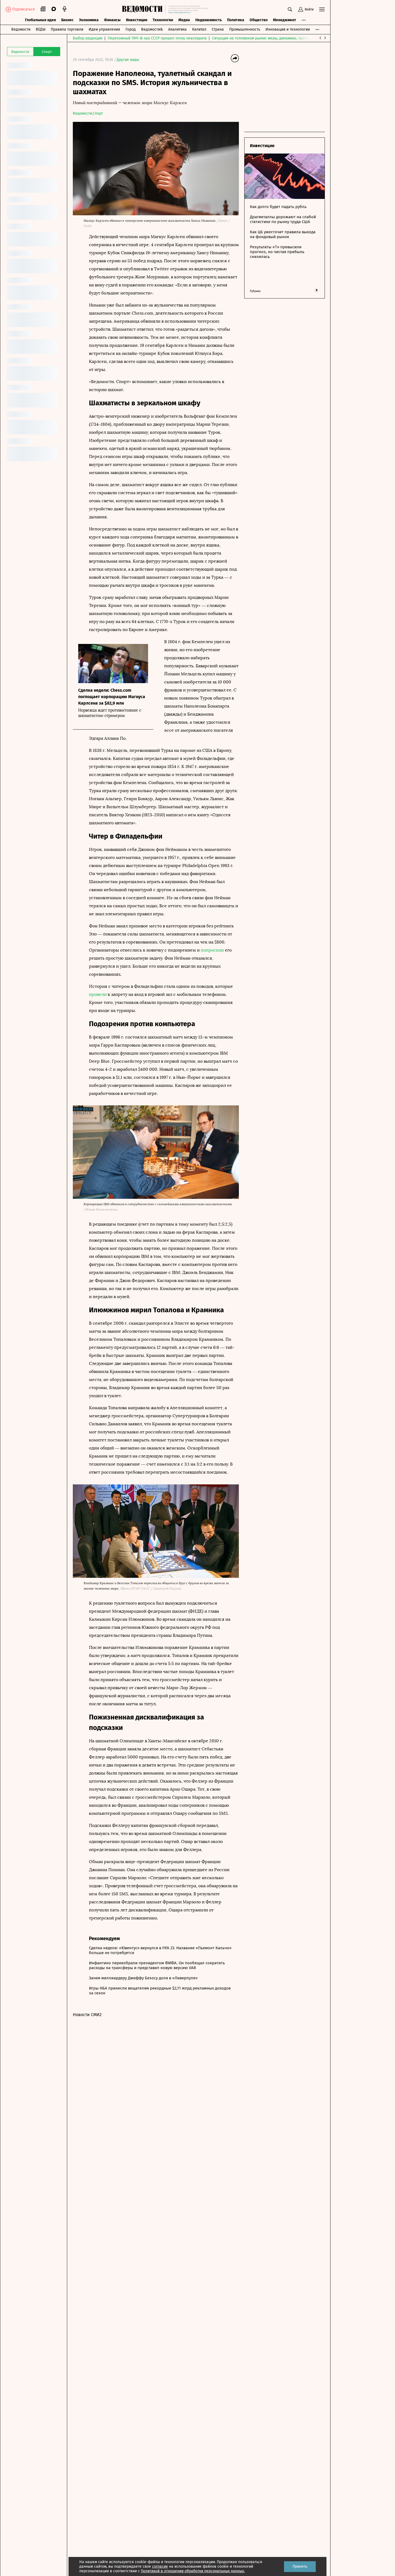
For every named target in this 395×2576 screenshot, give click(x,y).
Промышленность (245, 29)
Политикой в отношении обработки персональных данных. (193, 2571)
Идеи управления (104, 29)
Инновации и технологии (288, 29)
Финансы (112, 20)
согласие (160, 2566)
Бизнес (67, 20)
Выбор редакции (88, 38)
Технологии (163, 20)
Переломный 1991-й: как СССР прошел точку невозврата (157, 38)
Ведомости (21, 29)
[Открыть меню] (322, 9)
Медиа (184, 20)
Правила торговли (67, 29)
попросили (212, 950)
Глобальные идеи (40, 20)
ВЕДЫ (41, 29)
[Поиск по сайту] (290, 9)
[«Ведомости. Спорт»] (144, 9)
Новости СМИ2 (87, 2015)
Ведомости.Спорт (88, 113)
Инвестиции (137, 20)
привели (98, 994)
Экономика (89, 20)
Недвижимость (209, 20)
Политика (236, 20)
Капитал (199, 29)
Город (131, 29)
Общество (259, 20)
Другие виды (128, 60)
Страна (218, 29)
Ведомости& (152, 29)
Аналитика (177, 29)
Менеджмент (285, 20)
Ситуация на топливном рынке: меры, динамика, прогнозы (264, 38)
